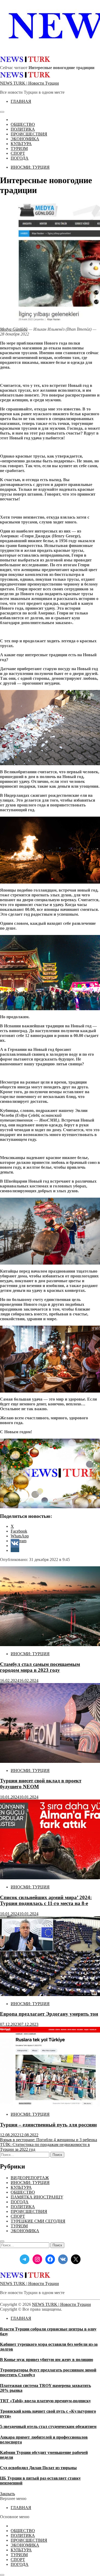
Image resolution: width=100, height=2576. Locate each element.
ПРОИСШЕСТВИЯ (29, 134)
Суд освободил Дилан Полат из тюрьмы (38, 2468)
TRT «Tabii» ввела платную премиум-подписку (45, 2401)
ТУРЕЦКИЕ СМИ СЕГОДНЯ (38, 2221)
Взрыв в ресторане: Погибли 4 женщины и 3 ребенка (49, 2140)
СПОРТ (18, 153)
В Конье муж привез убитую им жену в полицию (47, 2360)
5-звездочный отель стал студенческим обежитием (48, 2426)
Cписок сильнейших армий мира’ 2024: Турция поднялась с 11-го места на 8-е (46, 1900)
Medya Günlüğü (14, 329)
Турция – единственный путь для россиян (48, 2125)
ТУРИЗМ (19, 148)
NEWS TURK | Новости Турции (29, 83)
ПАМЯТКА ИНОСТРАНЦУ (37, 2197)
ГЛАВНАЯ (21, 101)
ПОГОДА (20, 158)
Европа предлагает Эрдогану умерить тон (49, 2014)
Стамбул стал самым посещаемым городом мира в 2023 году (40, 1667)
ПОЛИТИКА (23, 129)
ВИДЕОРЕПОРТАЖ (30, 2178)
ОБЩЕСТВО (23, 124)
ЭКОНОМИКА (25, 139)
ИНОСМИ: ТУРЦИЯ (30, 167)
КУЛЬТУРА (21, 144)
